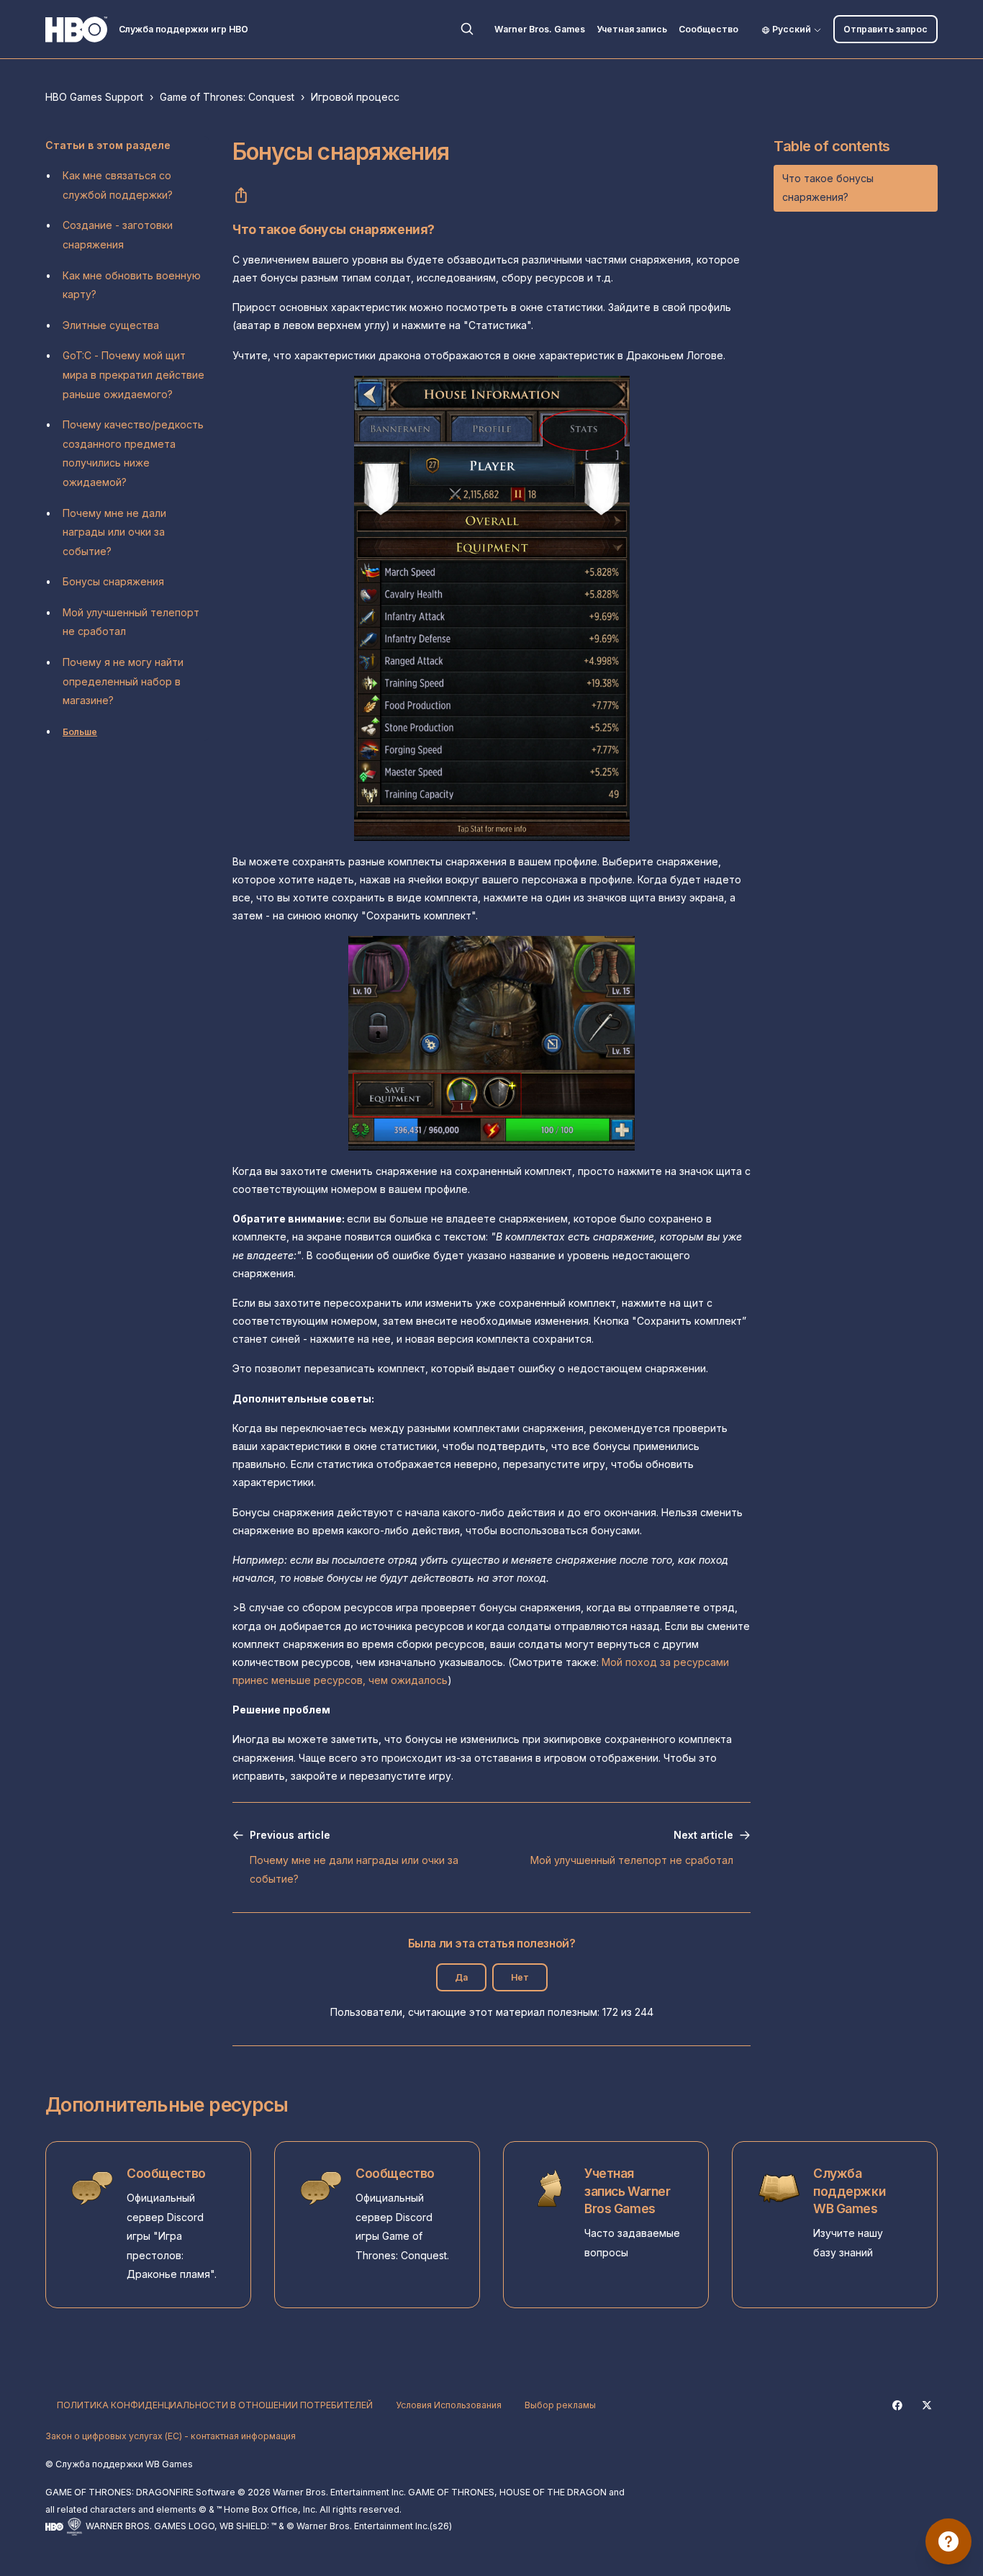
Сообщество (708, 29)
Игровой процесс (355, 97)
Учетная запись (632, 29)
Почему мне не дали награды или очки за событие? (114, 532)
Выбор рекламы (560, 2405)
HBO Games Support (94, 97)
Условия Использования (449, 2405)
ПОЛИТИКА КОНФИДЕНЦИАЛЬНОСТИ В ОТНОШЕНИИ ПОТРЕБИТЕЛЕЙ (215, 2405)
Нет (520, 1977)
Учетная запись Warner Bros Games (627, 2191)
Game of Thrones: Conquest (227, 97)
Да (461, 1977)
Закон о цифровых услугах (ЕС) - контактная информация (171, 2436)
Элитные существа (111, 325)
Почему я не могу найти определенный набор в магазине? (123, 681)
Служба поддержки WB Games (849, 2191)
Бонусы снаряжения (113, 581)
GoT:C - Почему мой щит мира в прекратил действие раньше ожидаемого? (133, 374)
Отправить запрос (885, 29)
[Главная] (76, 30)
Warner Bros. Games (540, 29)
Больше (80, 732)
